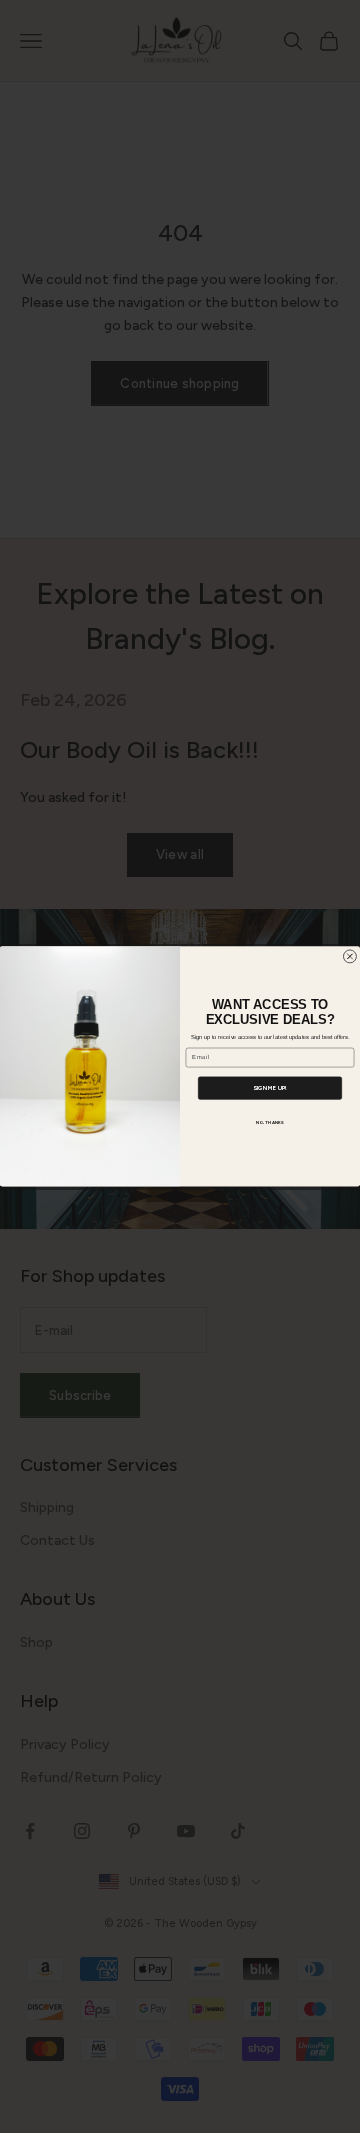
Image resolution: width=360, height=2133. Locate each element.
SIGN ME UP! (270, 1088)
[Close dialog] (349, 956)
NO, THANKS (270, 1122)
